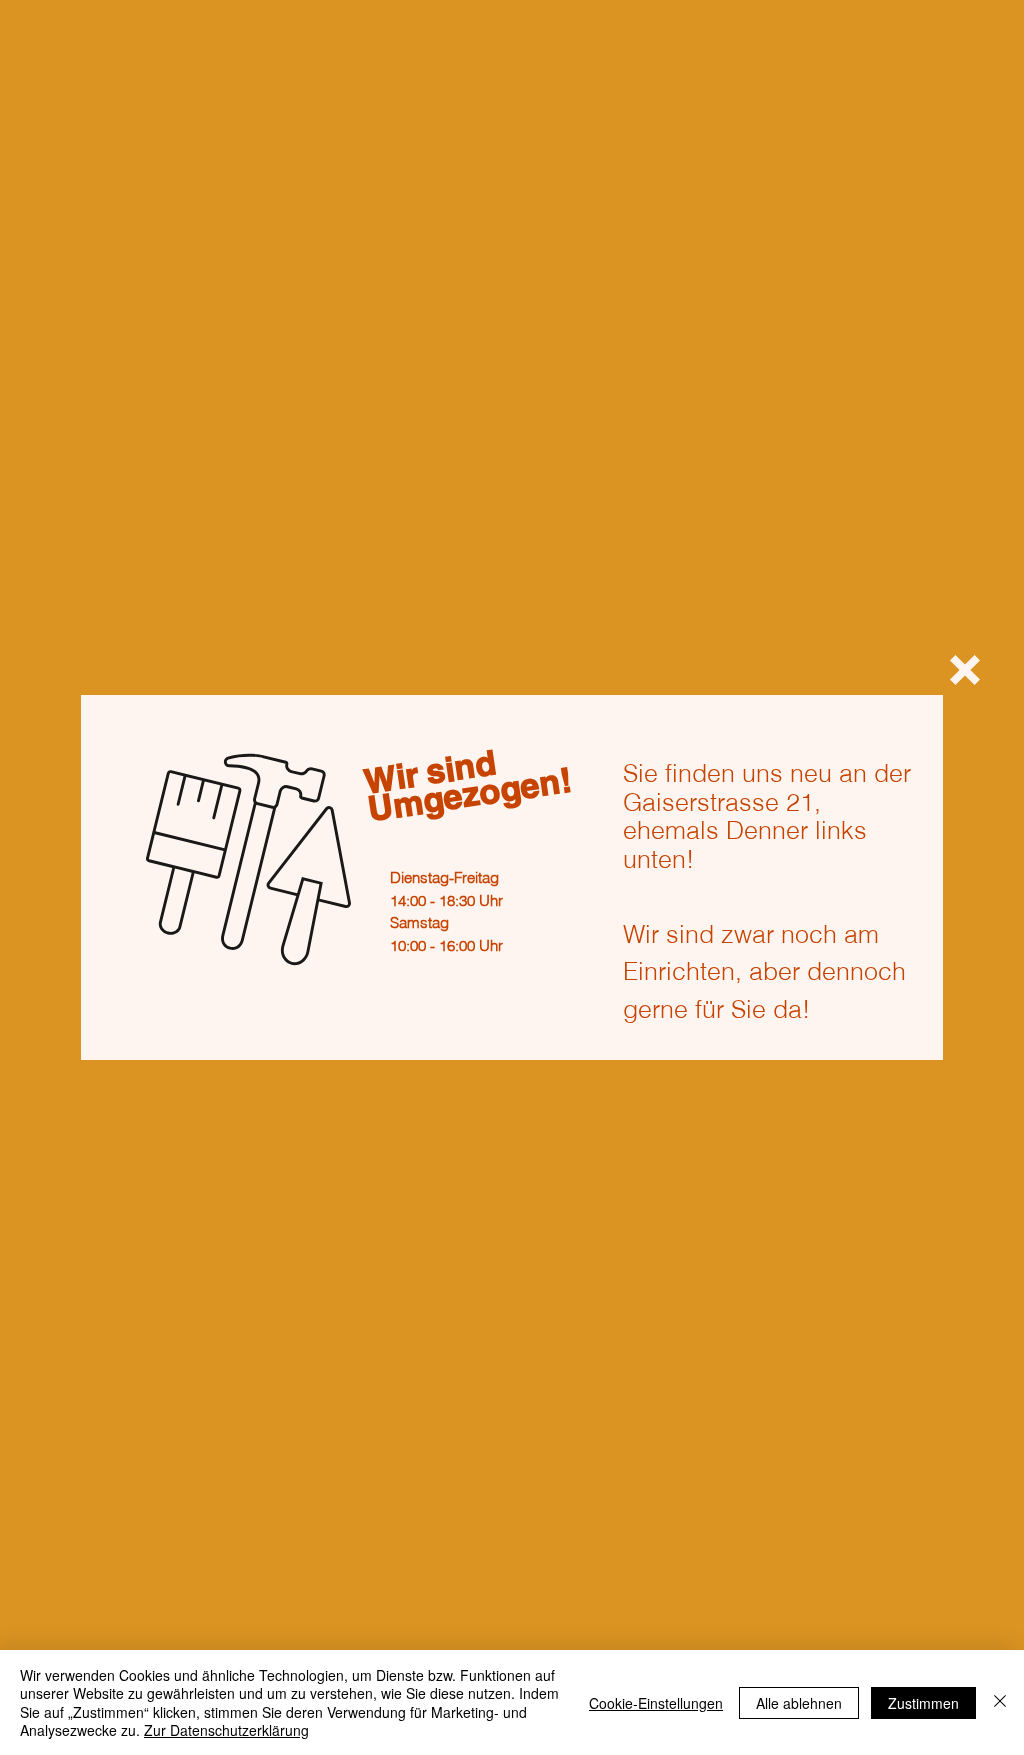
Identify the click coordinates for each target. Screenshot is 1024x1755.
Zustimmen (923, 1703)
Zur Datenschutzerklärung (226, 1730)
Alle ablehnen (799, 1703)
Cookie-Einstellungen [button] (656, 1703)
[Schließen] (1000, 1702)
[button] (965, 670)
